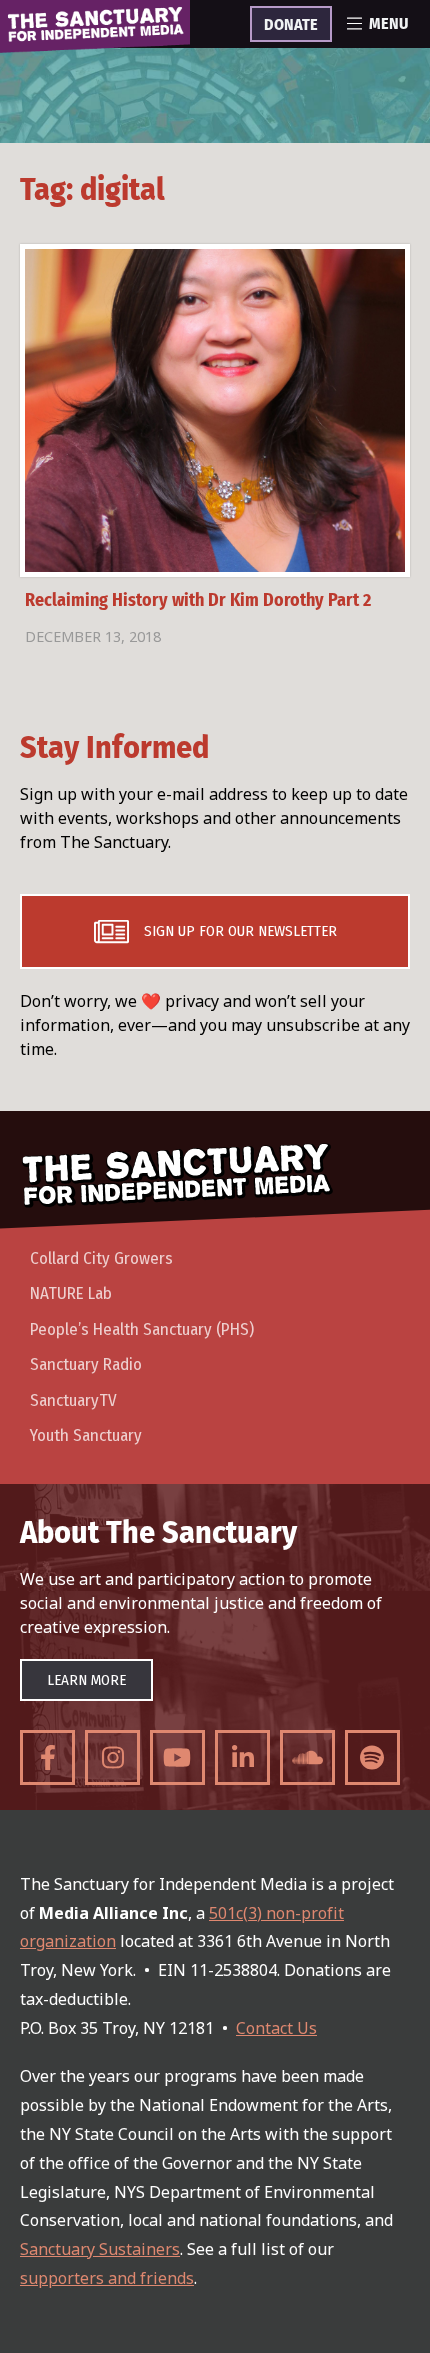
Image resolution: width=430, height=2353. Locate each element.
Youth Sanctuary (86, 1435)
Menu (388, 24)
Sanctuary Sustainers (100, 2249)
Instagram (112, 1757)
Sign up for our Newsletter (240, 931)
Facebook (47, 1757)
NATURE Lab (71, 1293)
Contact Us (276, 2028)
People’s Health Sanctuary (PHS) (142, 1329)
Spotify (372, 1757)
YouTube (177, 1757)
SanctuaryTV (73, 1400)
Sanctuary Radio (86, 1364)
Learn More (86, 1680)
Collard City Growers (101, 1258)
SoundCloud (307, 1757)
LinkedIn (242, 1757)
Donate (291, 25)
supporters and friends (107, 2278)
